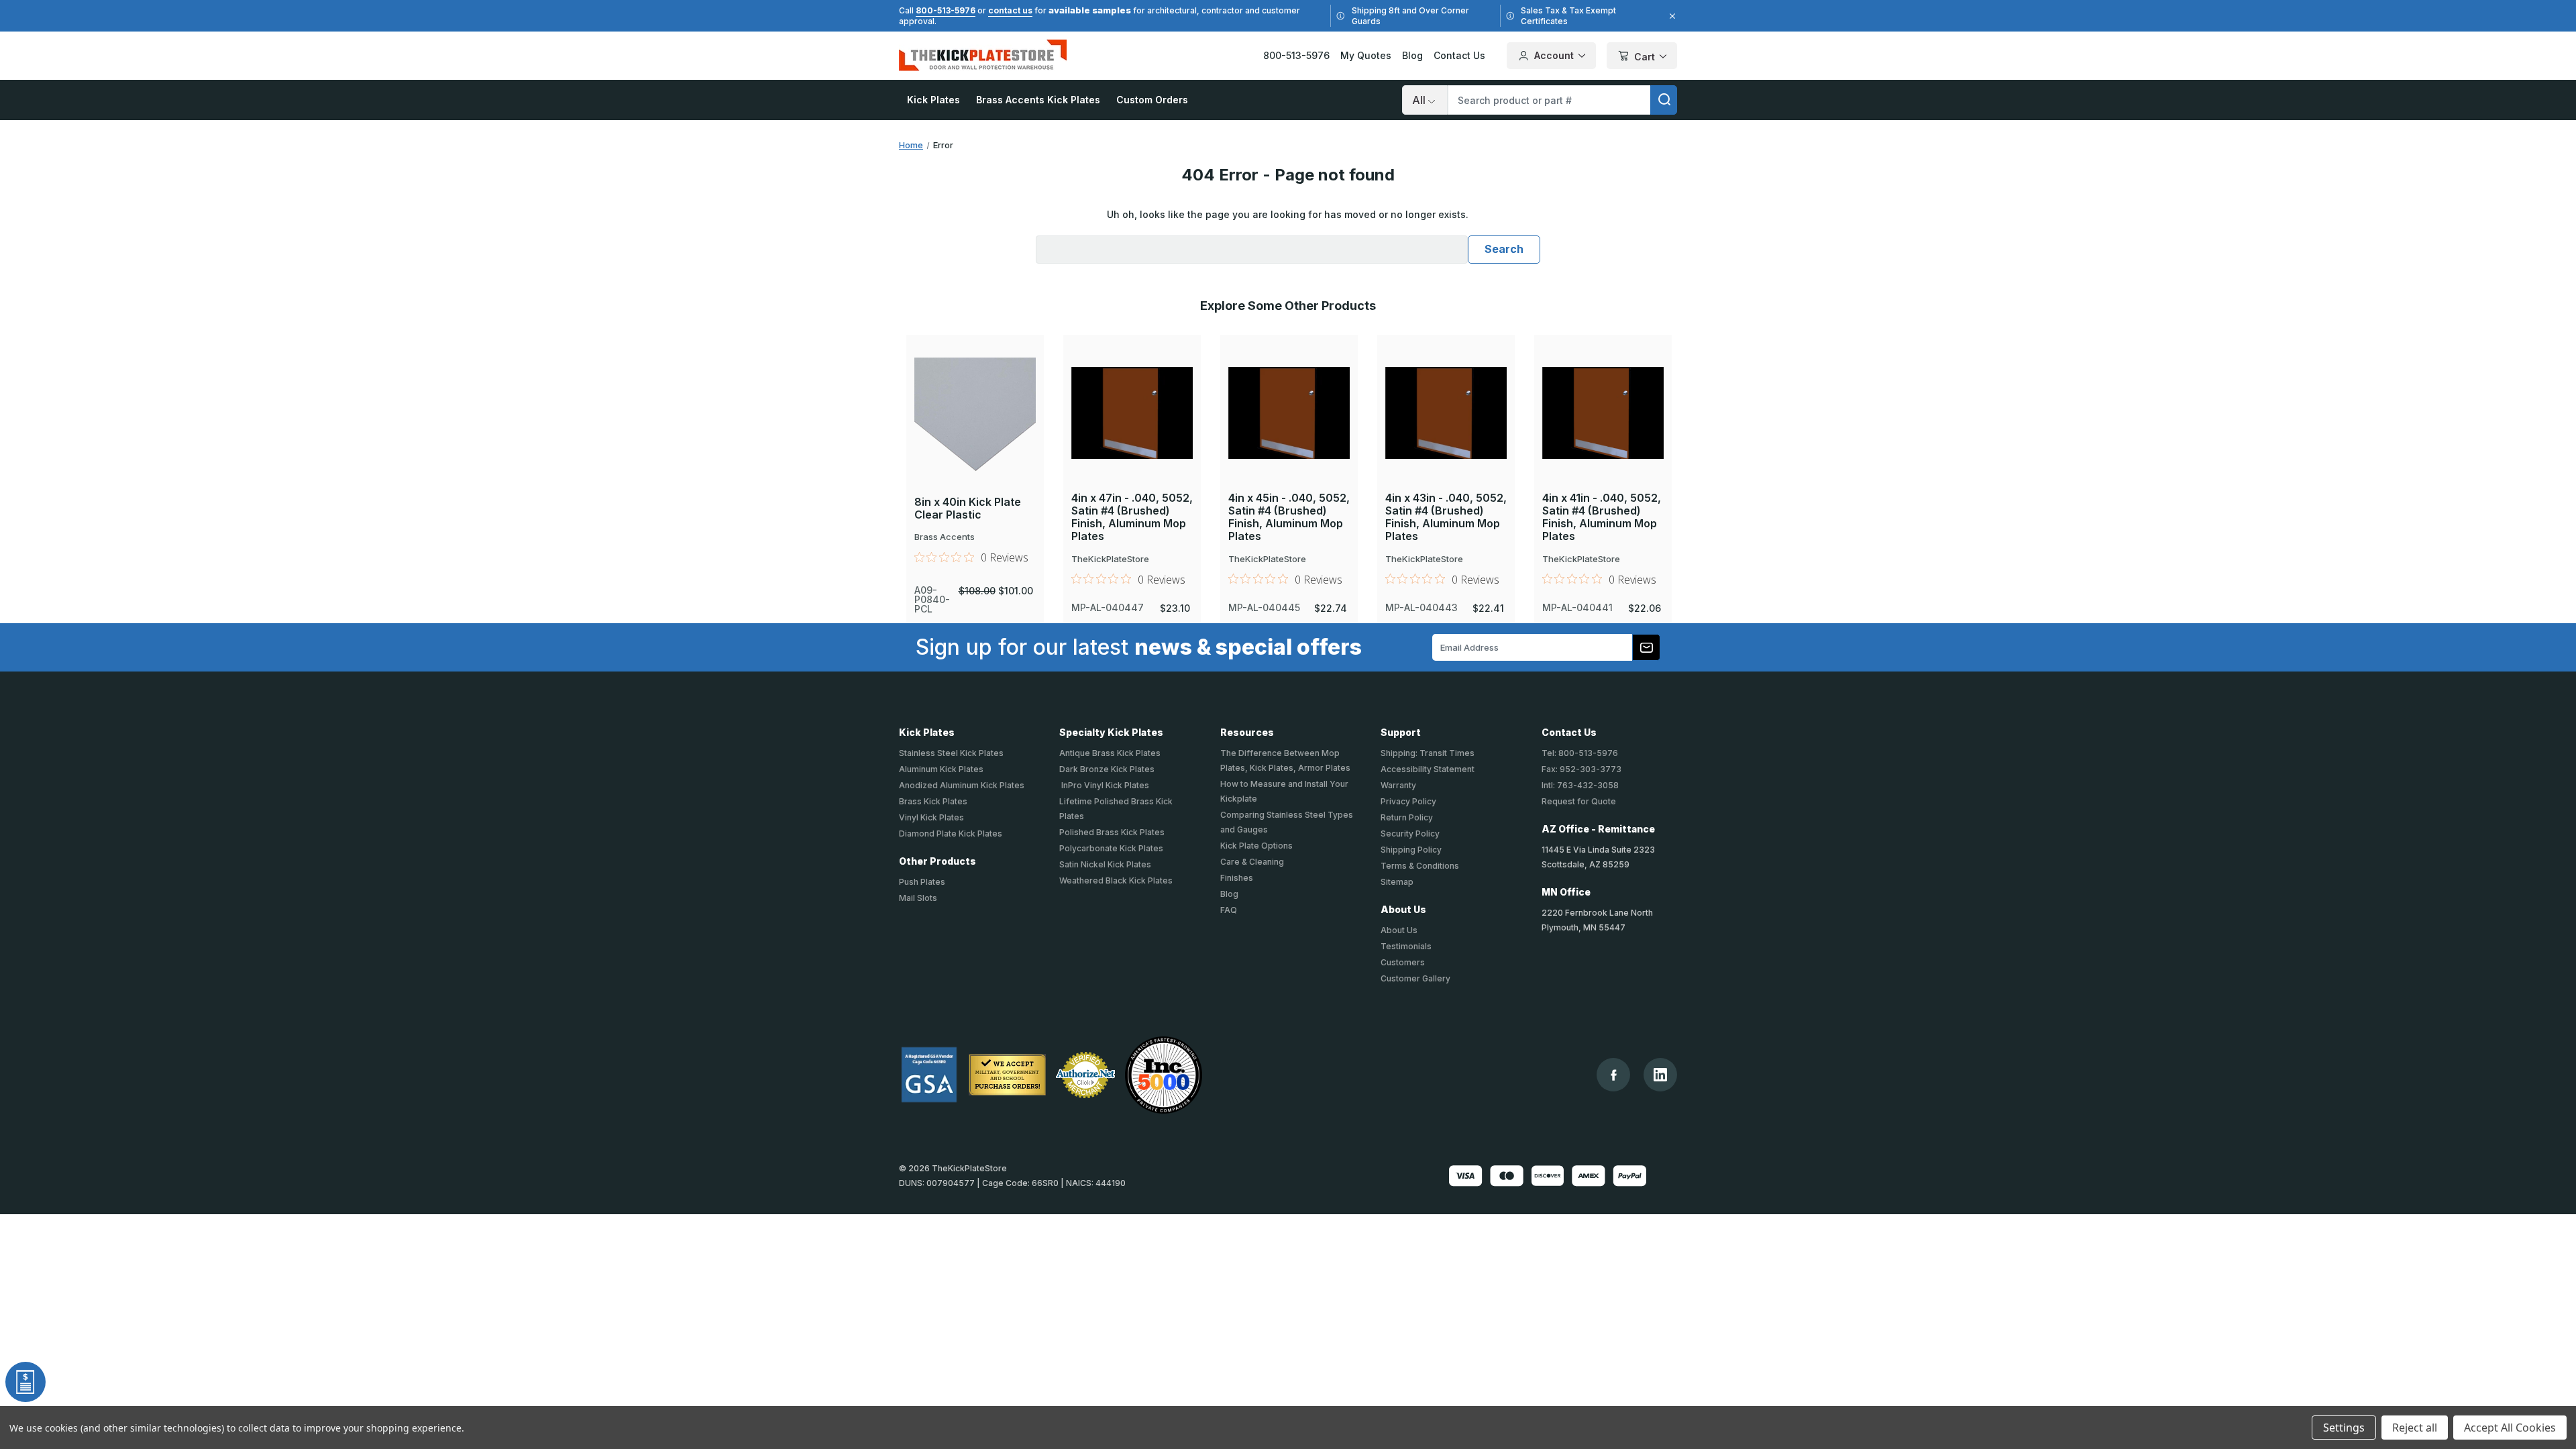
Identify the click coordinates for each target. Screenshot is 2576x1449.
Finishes (1237, 878)
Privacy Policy (1408, 801)
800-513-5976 (946, 10)
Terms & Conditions (1420, 866)
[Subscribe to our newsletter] (1646, 647)
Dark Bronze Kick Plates (1107, 769)
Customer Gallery (1415, 978)
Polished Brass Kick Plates (1112, 832)
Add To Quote (974, 437)
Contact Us (1459, 55)
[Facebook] (1614, 1075)
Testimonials (1406, 946)
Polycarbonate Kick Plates (1111, 848)
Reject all (2415, 1428)
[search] (1664, 100)
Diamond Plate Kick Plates (951, 834)
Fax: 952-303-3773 (1581, 769)
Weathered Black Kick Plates (1116, 880)
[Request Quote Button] (25, 1382)
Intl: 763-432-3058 (1580, 785)
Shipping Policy (1411, 850)
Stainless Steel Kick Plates (951, 753)
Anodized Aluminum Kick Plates (962, 785)
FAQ (1229, 910)
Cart (1645, 57)
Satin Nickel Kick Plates (1105, 864)
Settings (2344, 1428)
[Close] (1670, 16)
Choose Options (975, 392)
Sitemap (1397, 882)
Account (1554, 55)
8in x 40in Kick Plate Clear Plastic (968, 508)
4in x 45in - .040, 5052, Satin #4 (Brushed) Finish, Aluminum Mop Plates (1289, 518)
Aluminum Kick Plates (941, 769)
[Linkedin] (1660, 1075)
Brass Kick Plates (933, 801)
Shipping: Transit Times (1428, 753)
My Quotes (1366, 55)
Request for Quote (1579, 801)
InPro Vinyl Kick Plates (1104, 785)
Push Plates (922, 882)
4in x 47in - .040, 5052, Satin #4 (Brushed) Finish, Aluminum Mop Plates (1132, 518)
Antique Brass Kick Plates (1110, 753)
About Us (1399, 930)
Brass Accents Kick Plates (1038, 100)
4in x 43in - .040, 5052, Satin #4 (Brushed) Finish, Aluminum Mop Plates (1446, 518)
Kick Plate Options (1256, 846)
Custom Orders (1152, 100)
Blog (1412, 55)
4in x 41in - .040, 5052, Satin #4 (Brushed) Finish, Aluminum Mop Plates (1602, 518)
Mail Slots (918, 898)
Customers (1403, 962)
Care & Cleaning (1252, 862)
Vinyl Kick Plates (931, 817)
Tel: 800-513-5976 (1580, 753)
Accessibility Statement (1428, 769)
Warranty (1398, 785)
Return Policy (1407, 817)
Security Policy (1410, 834)
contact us (1010, 10)
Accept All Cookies (2510, 1428)
